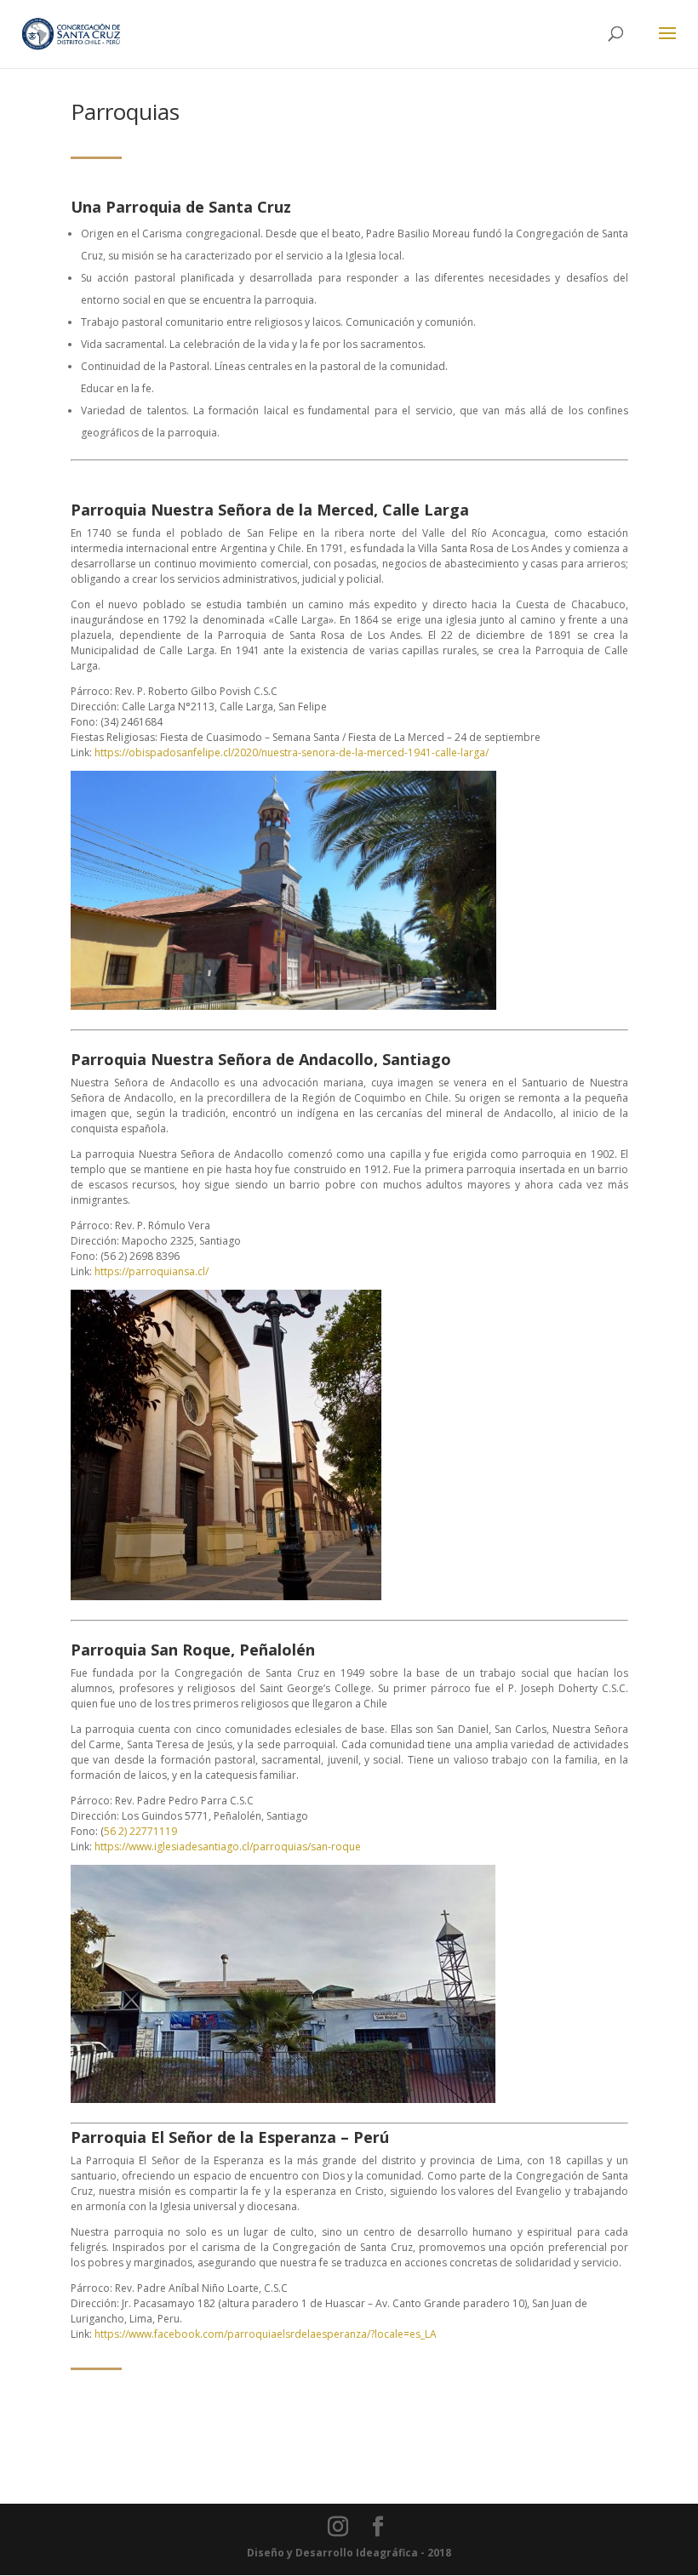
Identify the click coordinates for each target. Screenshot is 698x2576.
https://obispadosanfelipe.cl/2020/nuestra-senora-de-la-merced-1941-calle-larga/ (292, 752)
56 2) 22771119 (140, 1831)
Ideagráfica (387, 2553)
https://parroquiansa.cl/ (152, 1271)
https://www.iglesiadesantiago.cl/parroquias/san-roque (228, 1847)
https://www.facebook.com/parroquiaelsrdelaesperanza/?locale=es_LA (266, 2334)
